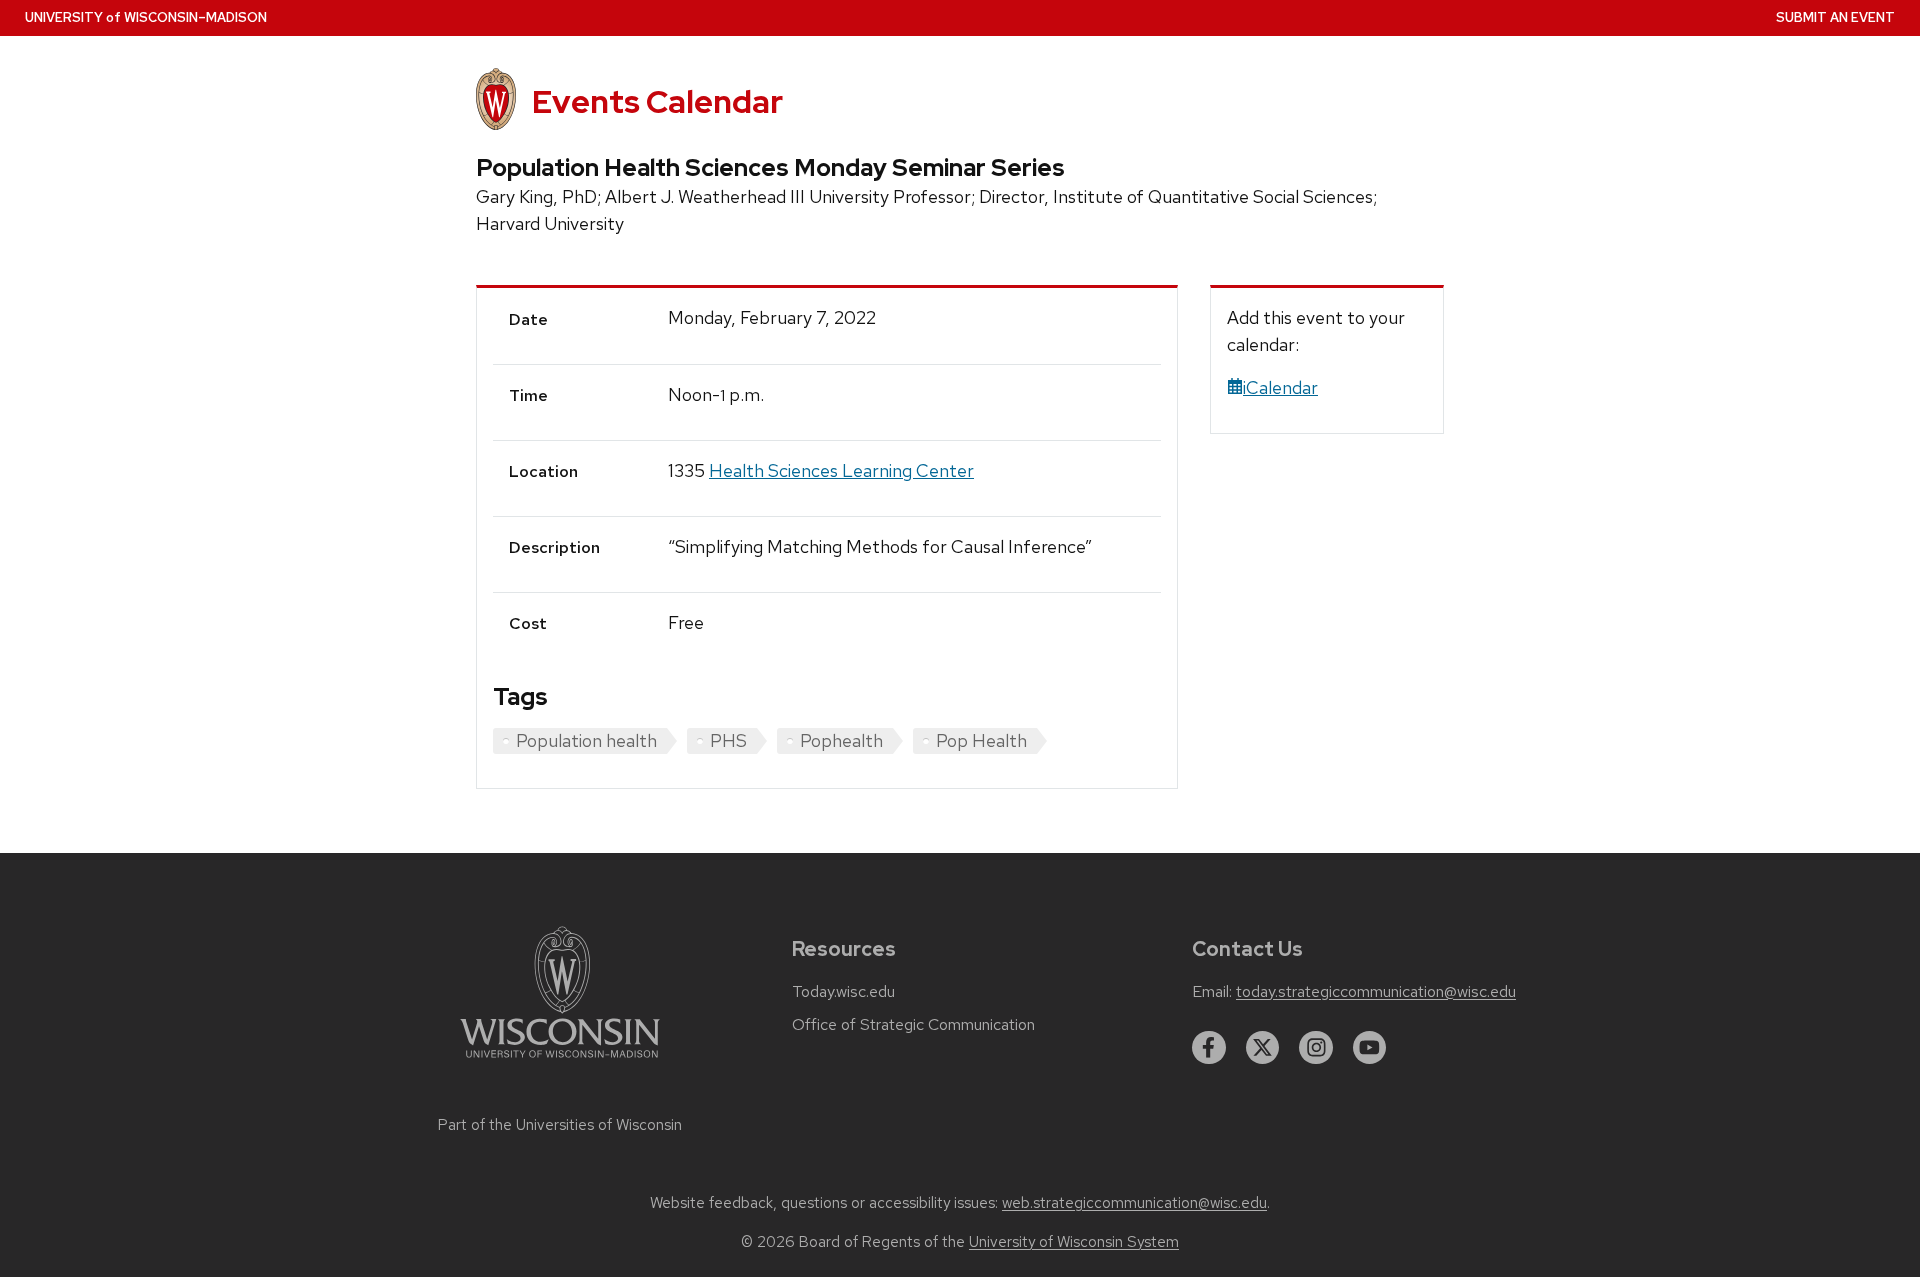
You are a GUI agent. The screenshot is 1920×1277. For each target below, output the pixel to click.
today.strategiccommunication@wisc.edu (1376, 992)
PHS (728, 740)
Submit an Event (1835, 17)
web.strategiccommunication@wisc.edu (1134, 1203)
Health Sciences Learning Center (841, 470)
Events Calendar (657, 101)
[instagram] (1316, 1048)
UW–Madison (146, 17)
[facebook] (1209, 1048)
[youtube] (1370, 1048)
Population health (586, 740)
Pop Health (981, 740)
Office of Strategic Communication (913, 1025)
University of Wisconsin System (1074, 1242)
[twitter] (1263, 1048)
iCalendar (1280, 387)
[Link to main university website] (560, 1061)
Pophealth (841, 740)
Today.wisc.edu (843, 992)
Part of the (560, 1125)
